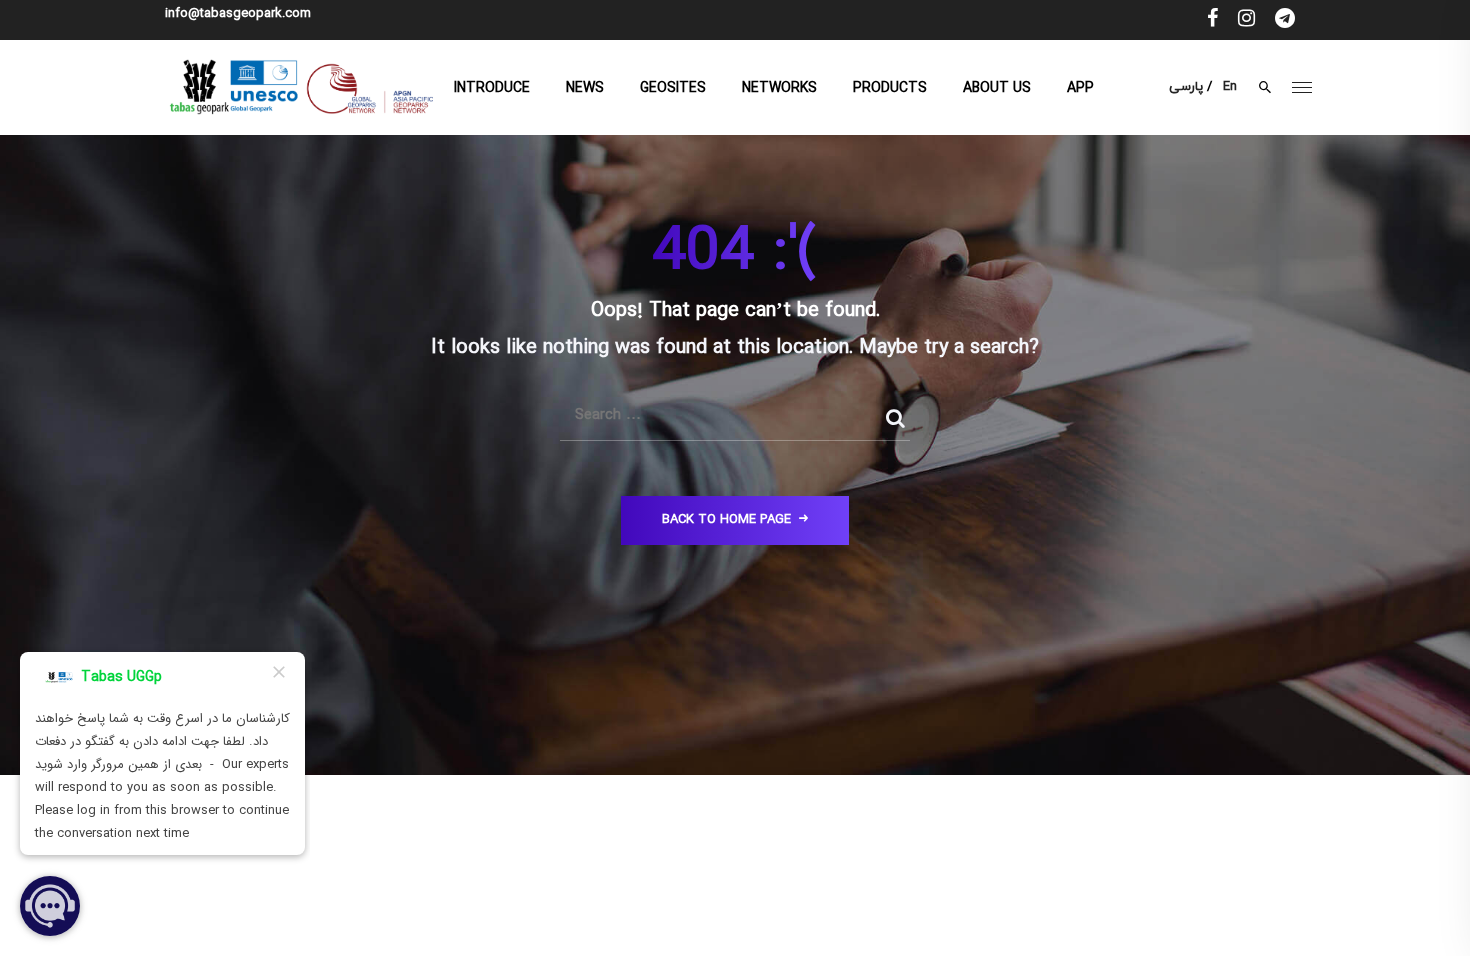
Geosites (673, 88)
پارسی (1186, 87)
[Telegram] (1285, 20)
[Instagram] (1246, 20)
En (1230, 87)
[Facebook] (1212, 20)
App (1080, 88)
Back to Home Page (726, 520)
